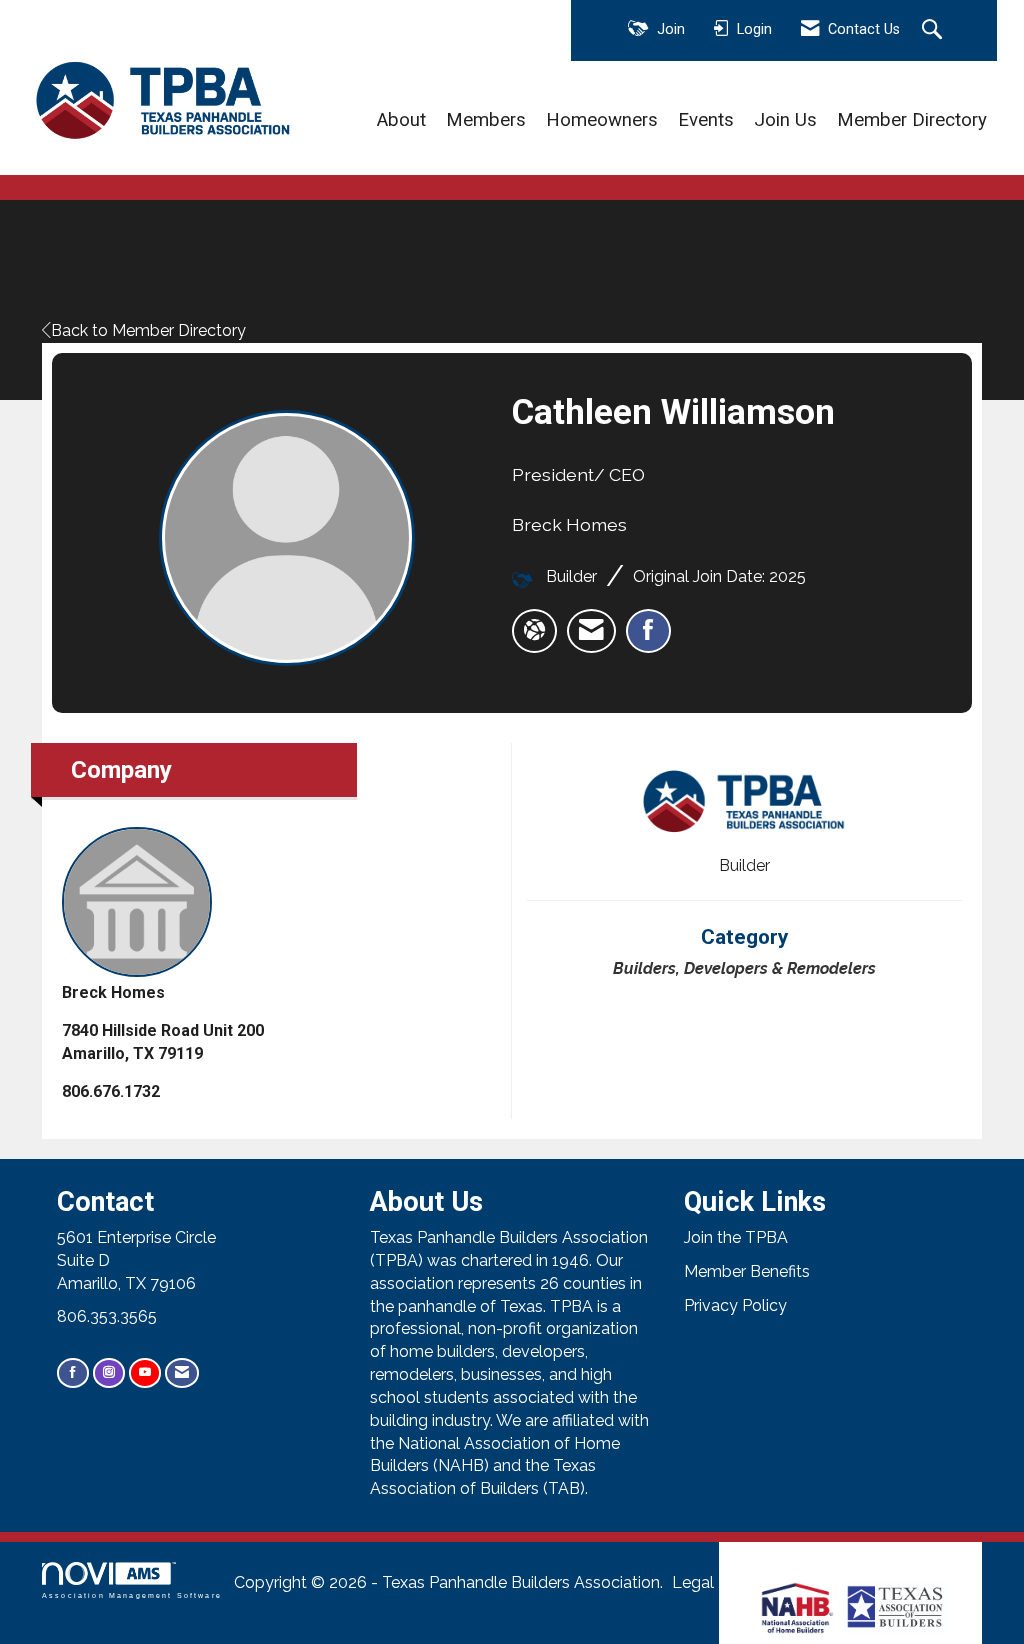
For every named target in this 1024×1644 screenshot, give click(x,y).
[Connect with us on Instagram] (109, 1372)
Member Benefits (747, 1271)
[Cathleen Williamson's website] (534, 631)
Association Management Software (132, 1595)
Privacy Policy (735, 1305)
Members (486, 120)
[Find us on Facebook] (73, 1372)
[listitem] (591, 631)
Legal (693, 1582)
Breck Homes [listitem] (113, 992)
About (401, 120)
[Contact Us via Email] (182, 1372)
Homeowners (602, 120)
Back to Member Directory (148, 330)
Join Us (785, 120)
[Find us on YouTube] (145, 1372)
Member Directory (912, 120)
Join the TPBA (736, 1237)
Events (706, 120)
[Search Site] (934, 31)
